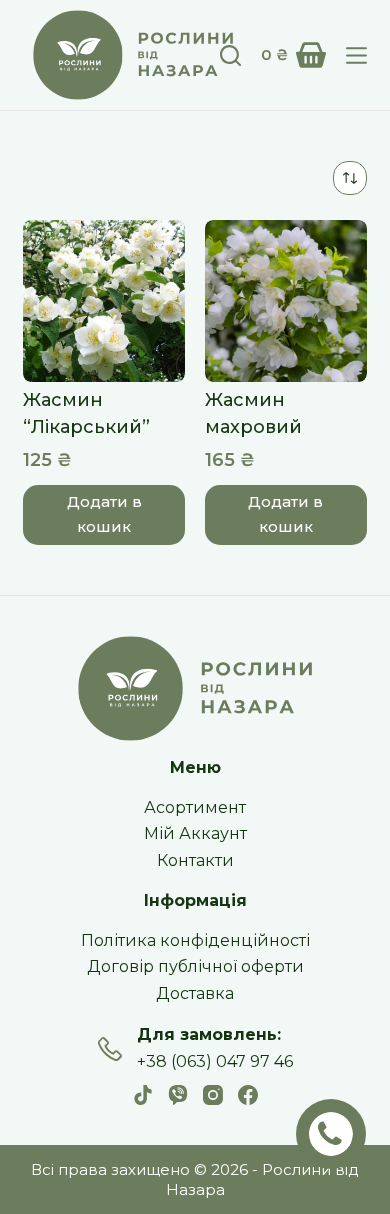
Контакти (195, 860)
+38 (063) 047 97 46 (215, 1061)
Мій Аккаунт (195, 833)
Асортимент (195, 807)
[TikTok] (143, 1095)
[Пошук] (230, 55)
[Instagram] (213, 1095)
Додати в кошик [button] (104, 514)
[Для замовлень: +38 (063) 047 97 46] (110, 1049)
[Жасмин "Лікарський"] (104, 301)
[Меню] (356, 55)
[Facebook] (248, 1095)
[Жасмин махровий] (286, 301)
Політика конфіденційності (195, 940)
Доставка (195, 993)
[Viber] (178, 1095)
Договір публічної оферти (195, 966)
